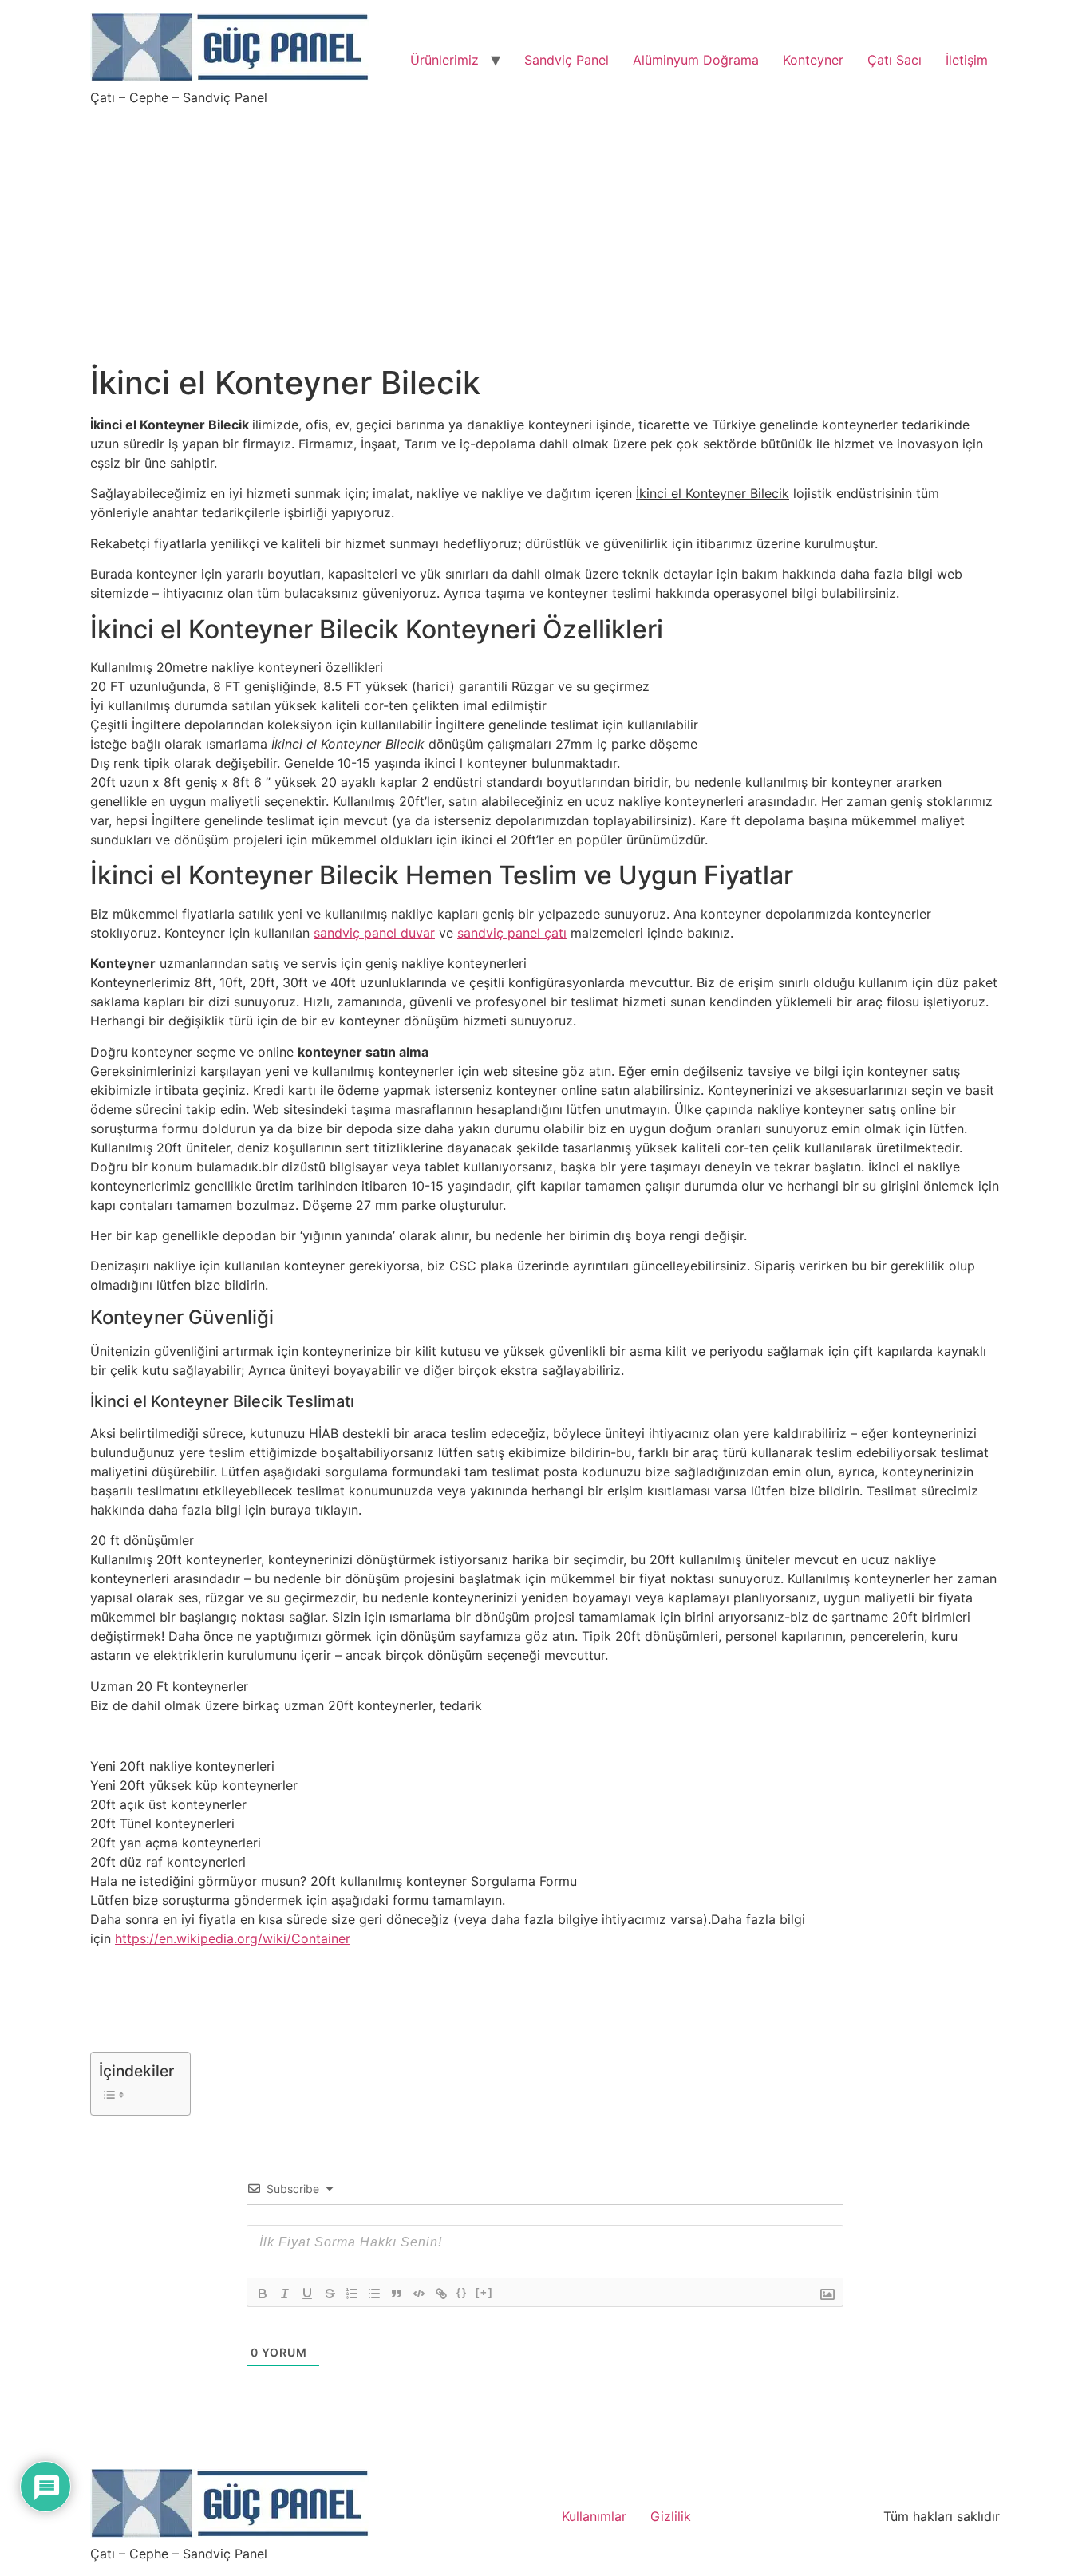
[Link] (441, 2294)
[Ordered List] (352, 2294)
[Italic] (285, 2294)
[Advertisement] (545, 225)
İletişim (967, 60)
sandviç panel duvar (374, 933)
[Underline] (307, 2294)
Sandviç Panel (567, 60)
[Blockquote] (397, 2294)
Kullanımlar (594, 2516)
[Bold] (263, 2294)
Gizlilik (671, 2516)
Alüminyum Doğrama (696, 60)
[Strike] (330, 2294)
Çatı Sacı (895, 60)
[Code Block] (419, 2294)
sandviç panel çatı (512, 933)
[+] (484, 2292)
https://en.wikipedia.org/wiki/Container (233, 1938)
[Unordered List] (374, 2294)
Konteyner (813, 60)
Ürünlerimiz (444, 60)
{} (462, 2292)
